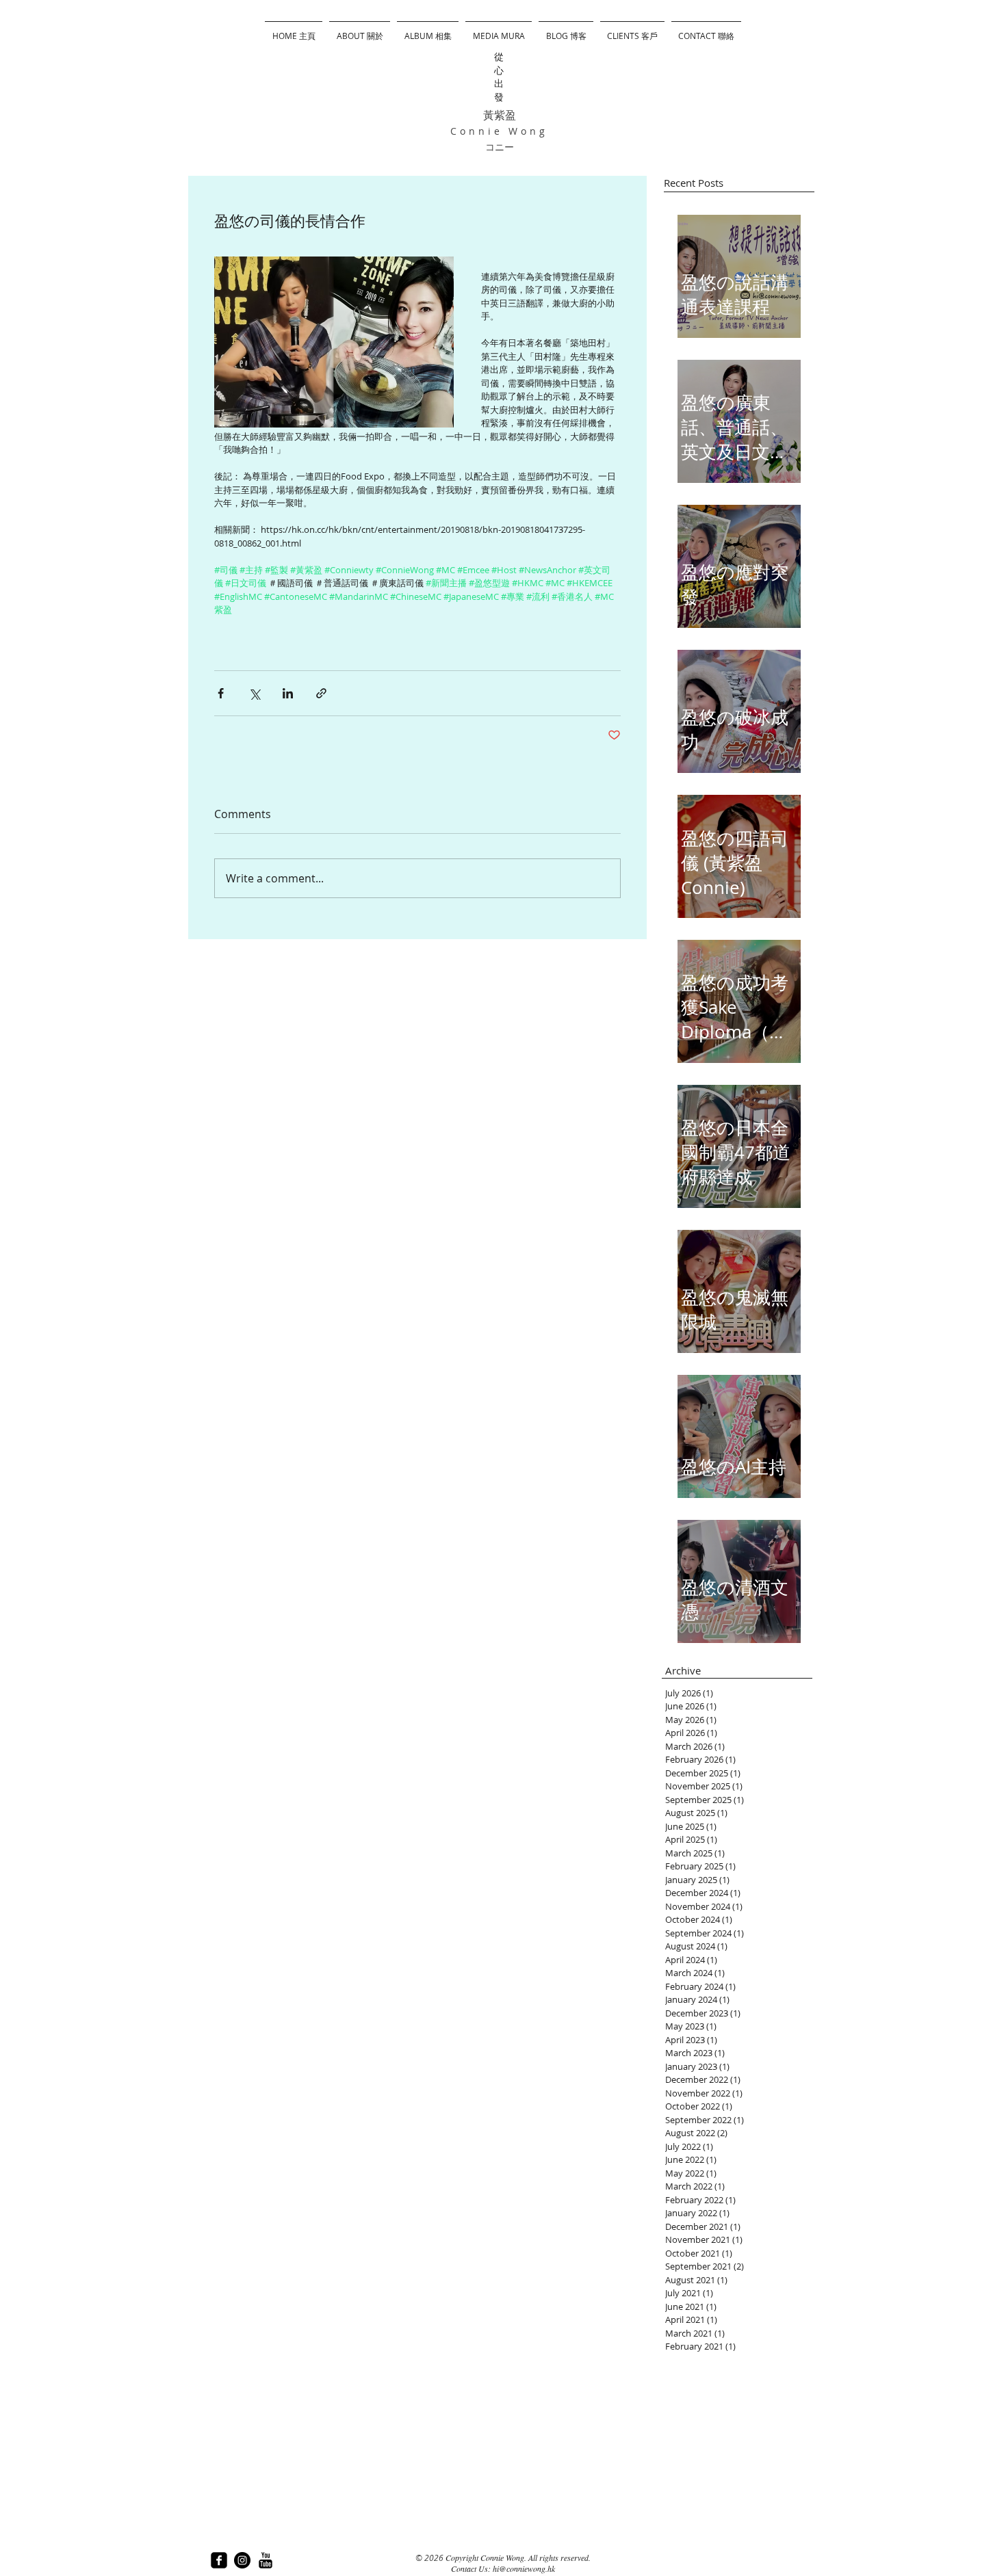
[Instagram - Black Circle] (242, 2560)
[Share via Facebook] (221, 693)
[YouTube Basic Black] (266, 2560)
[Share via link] (321, 693)
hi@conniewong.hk (524, 2568)
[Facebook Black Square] (219, 2560)
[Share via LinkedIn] (288, 693)
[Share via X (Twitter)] (254, 693)
